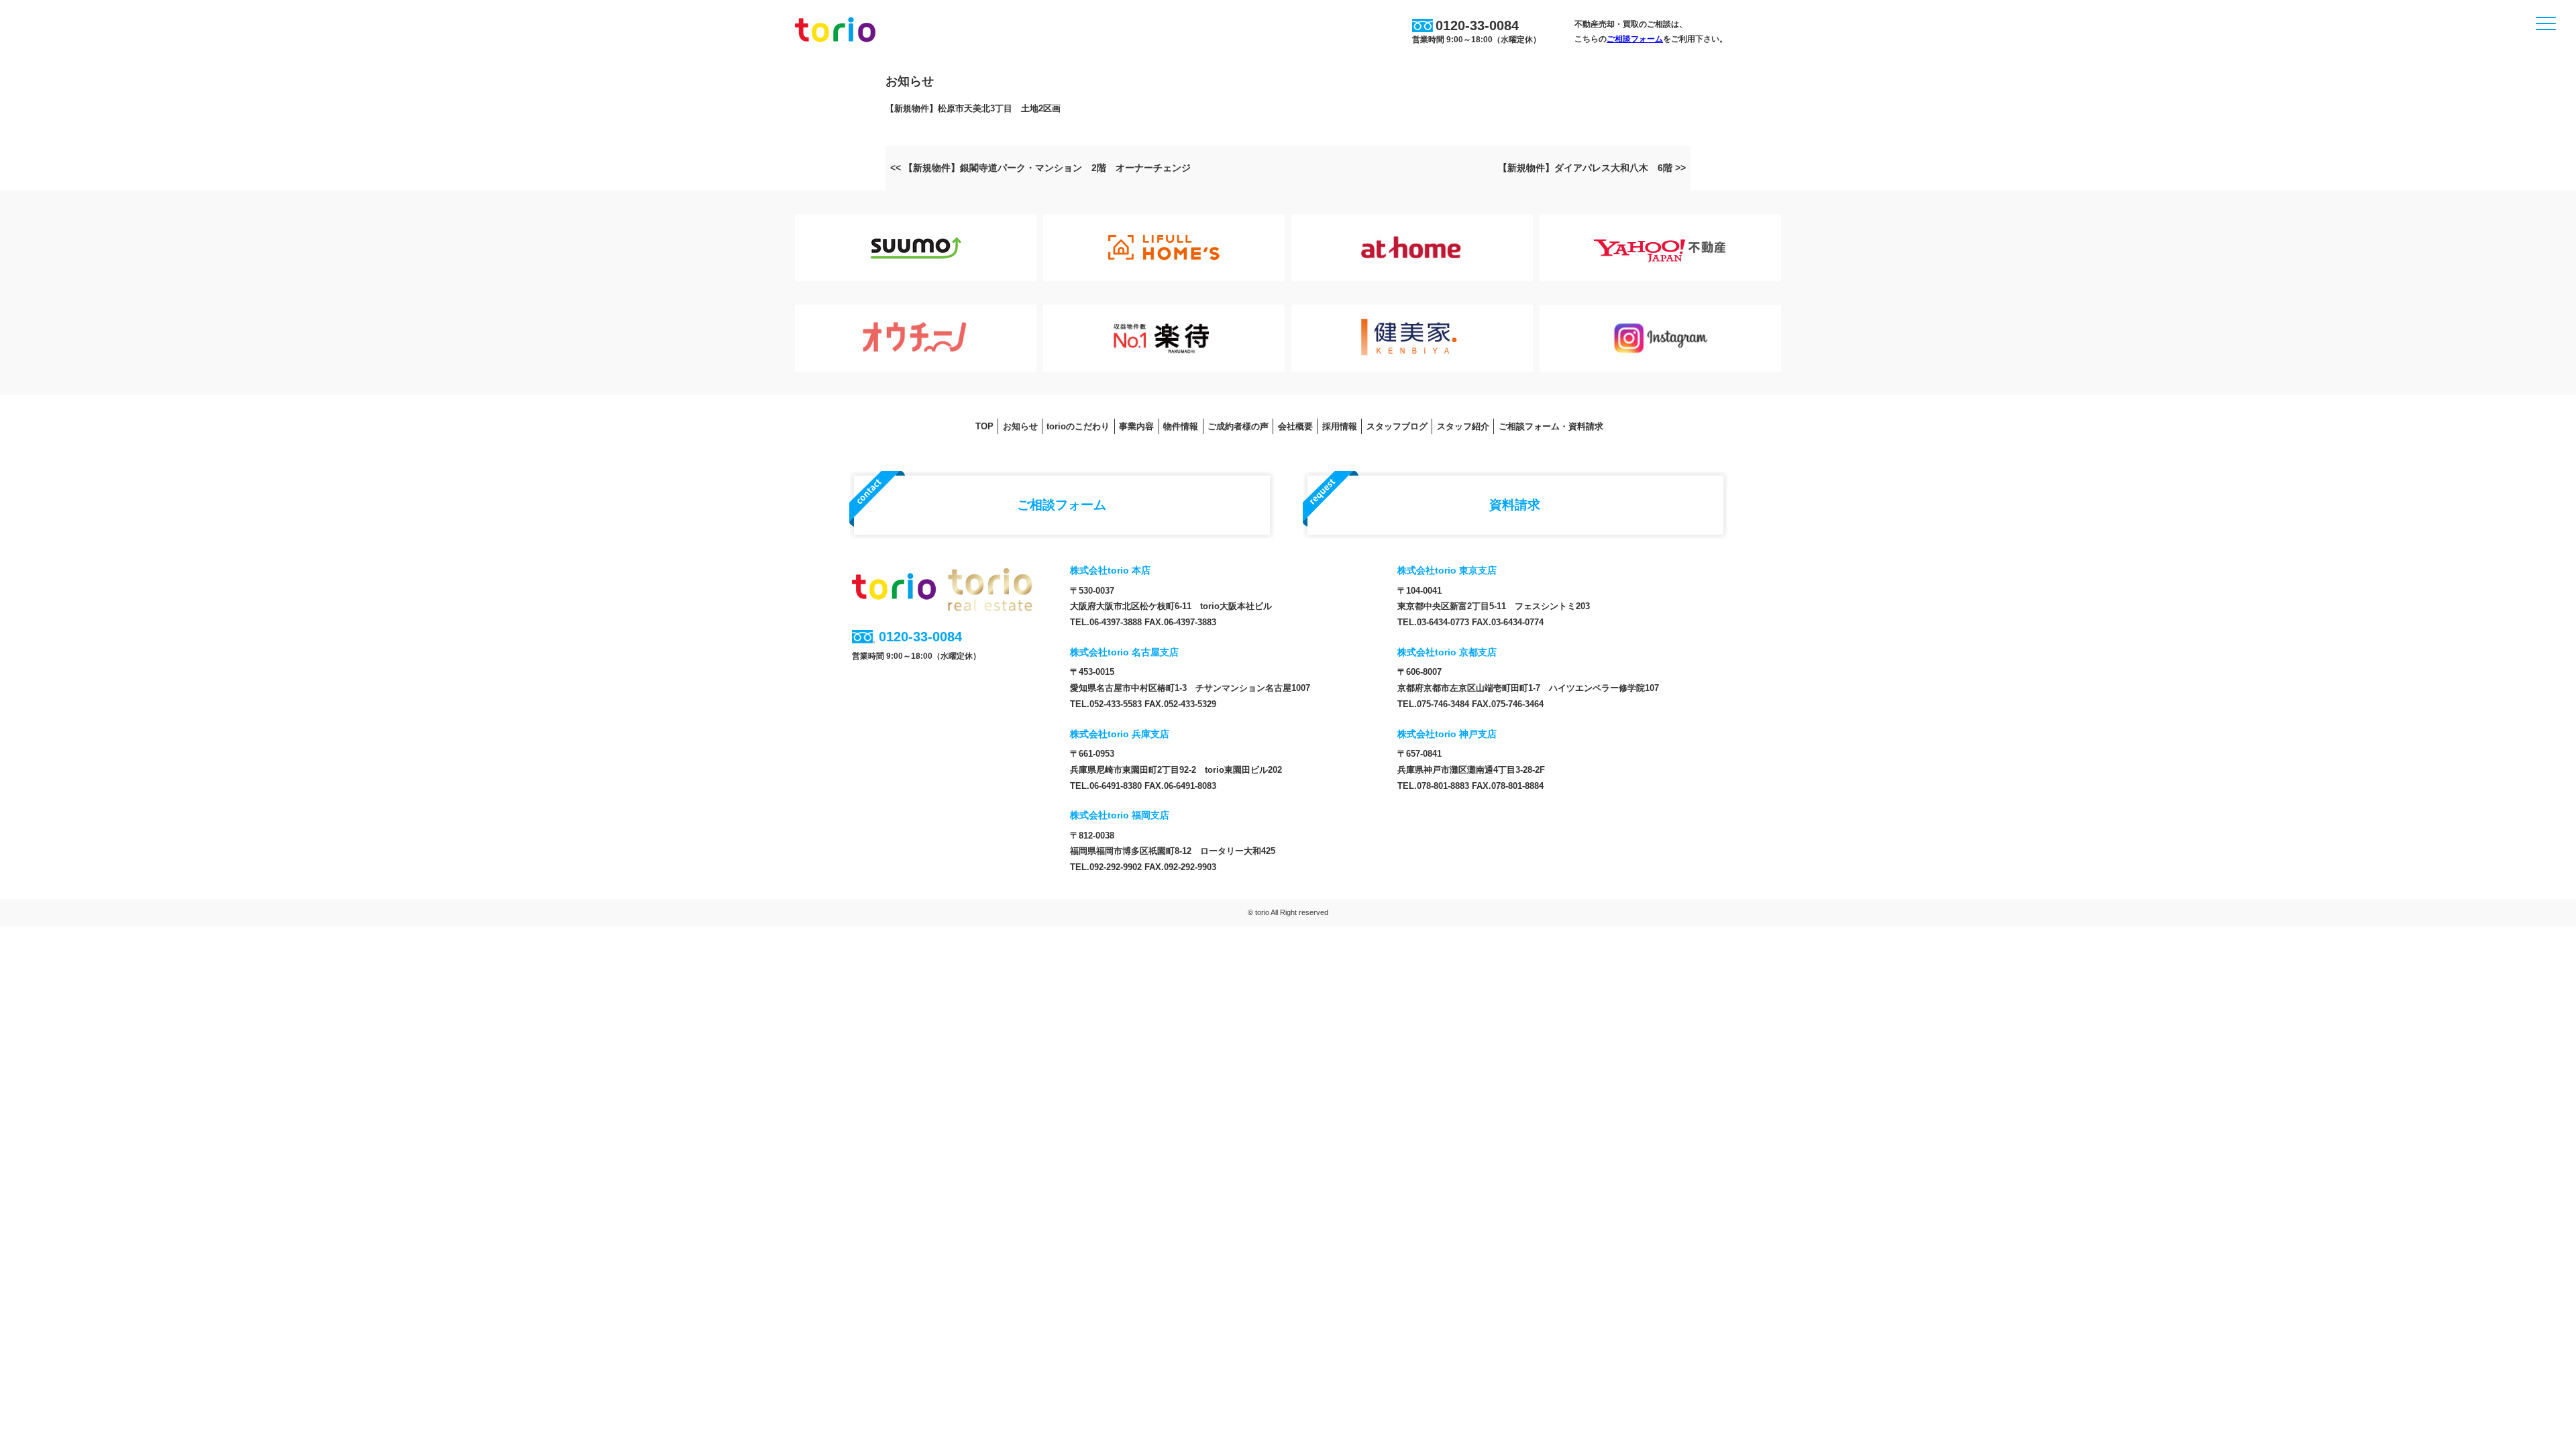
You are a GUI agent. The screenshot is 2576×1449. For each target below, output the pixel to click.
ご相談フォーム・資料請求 (1551, 426)
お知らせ (1020, 426)
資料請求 (1515, 504)
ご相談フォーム (1635, 39)
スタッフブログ (1397, 426)
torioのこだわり (1078, 426)
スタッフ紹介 (1463, 426)
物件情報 (1181, 426)
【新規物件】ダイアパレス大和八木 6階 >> (1592, 168)
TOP (984, 426)
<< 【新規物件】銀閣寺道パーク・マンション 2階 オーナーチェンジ (1040, 168)
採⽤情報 (1340, 426)
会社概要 (1295, 426)
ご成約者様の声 (1238, 426)
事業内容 (1136, 426)
